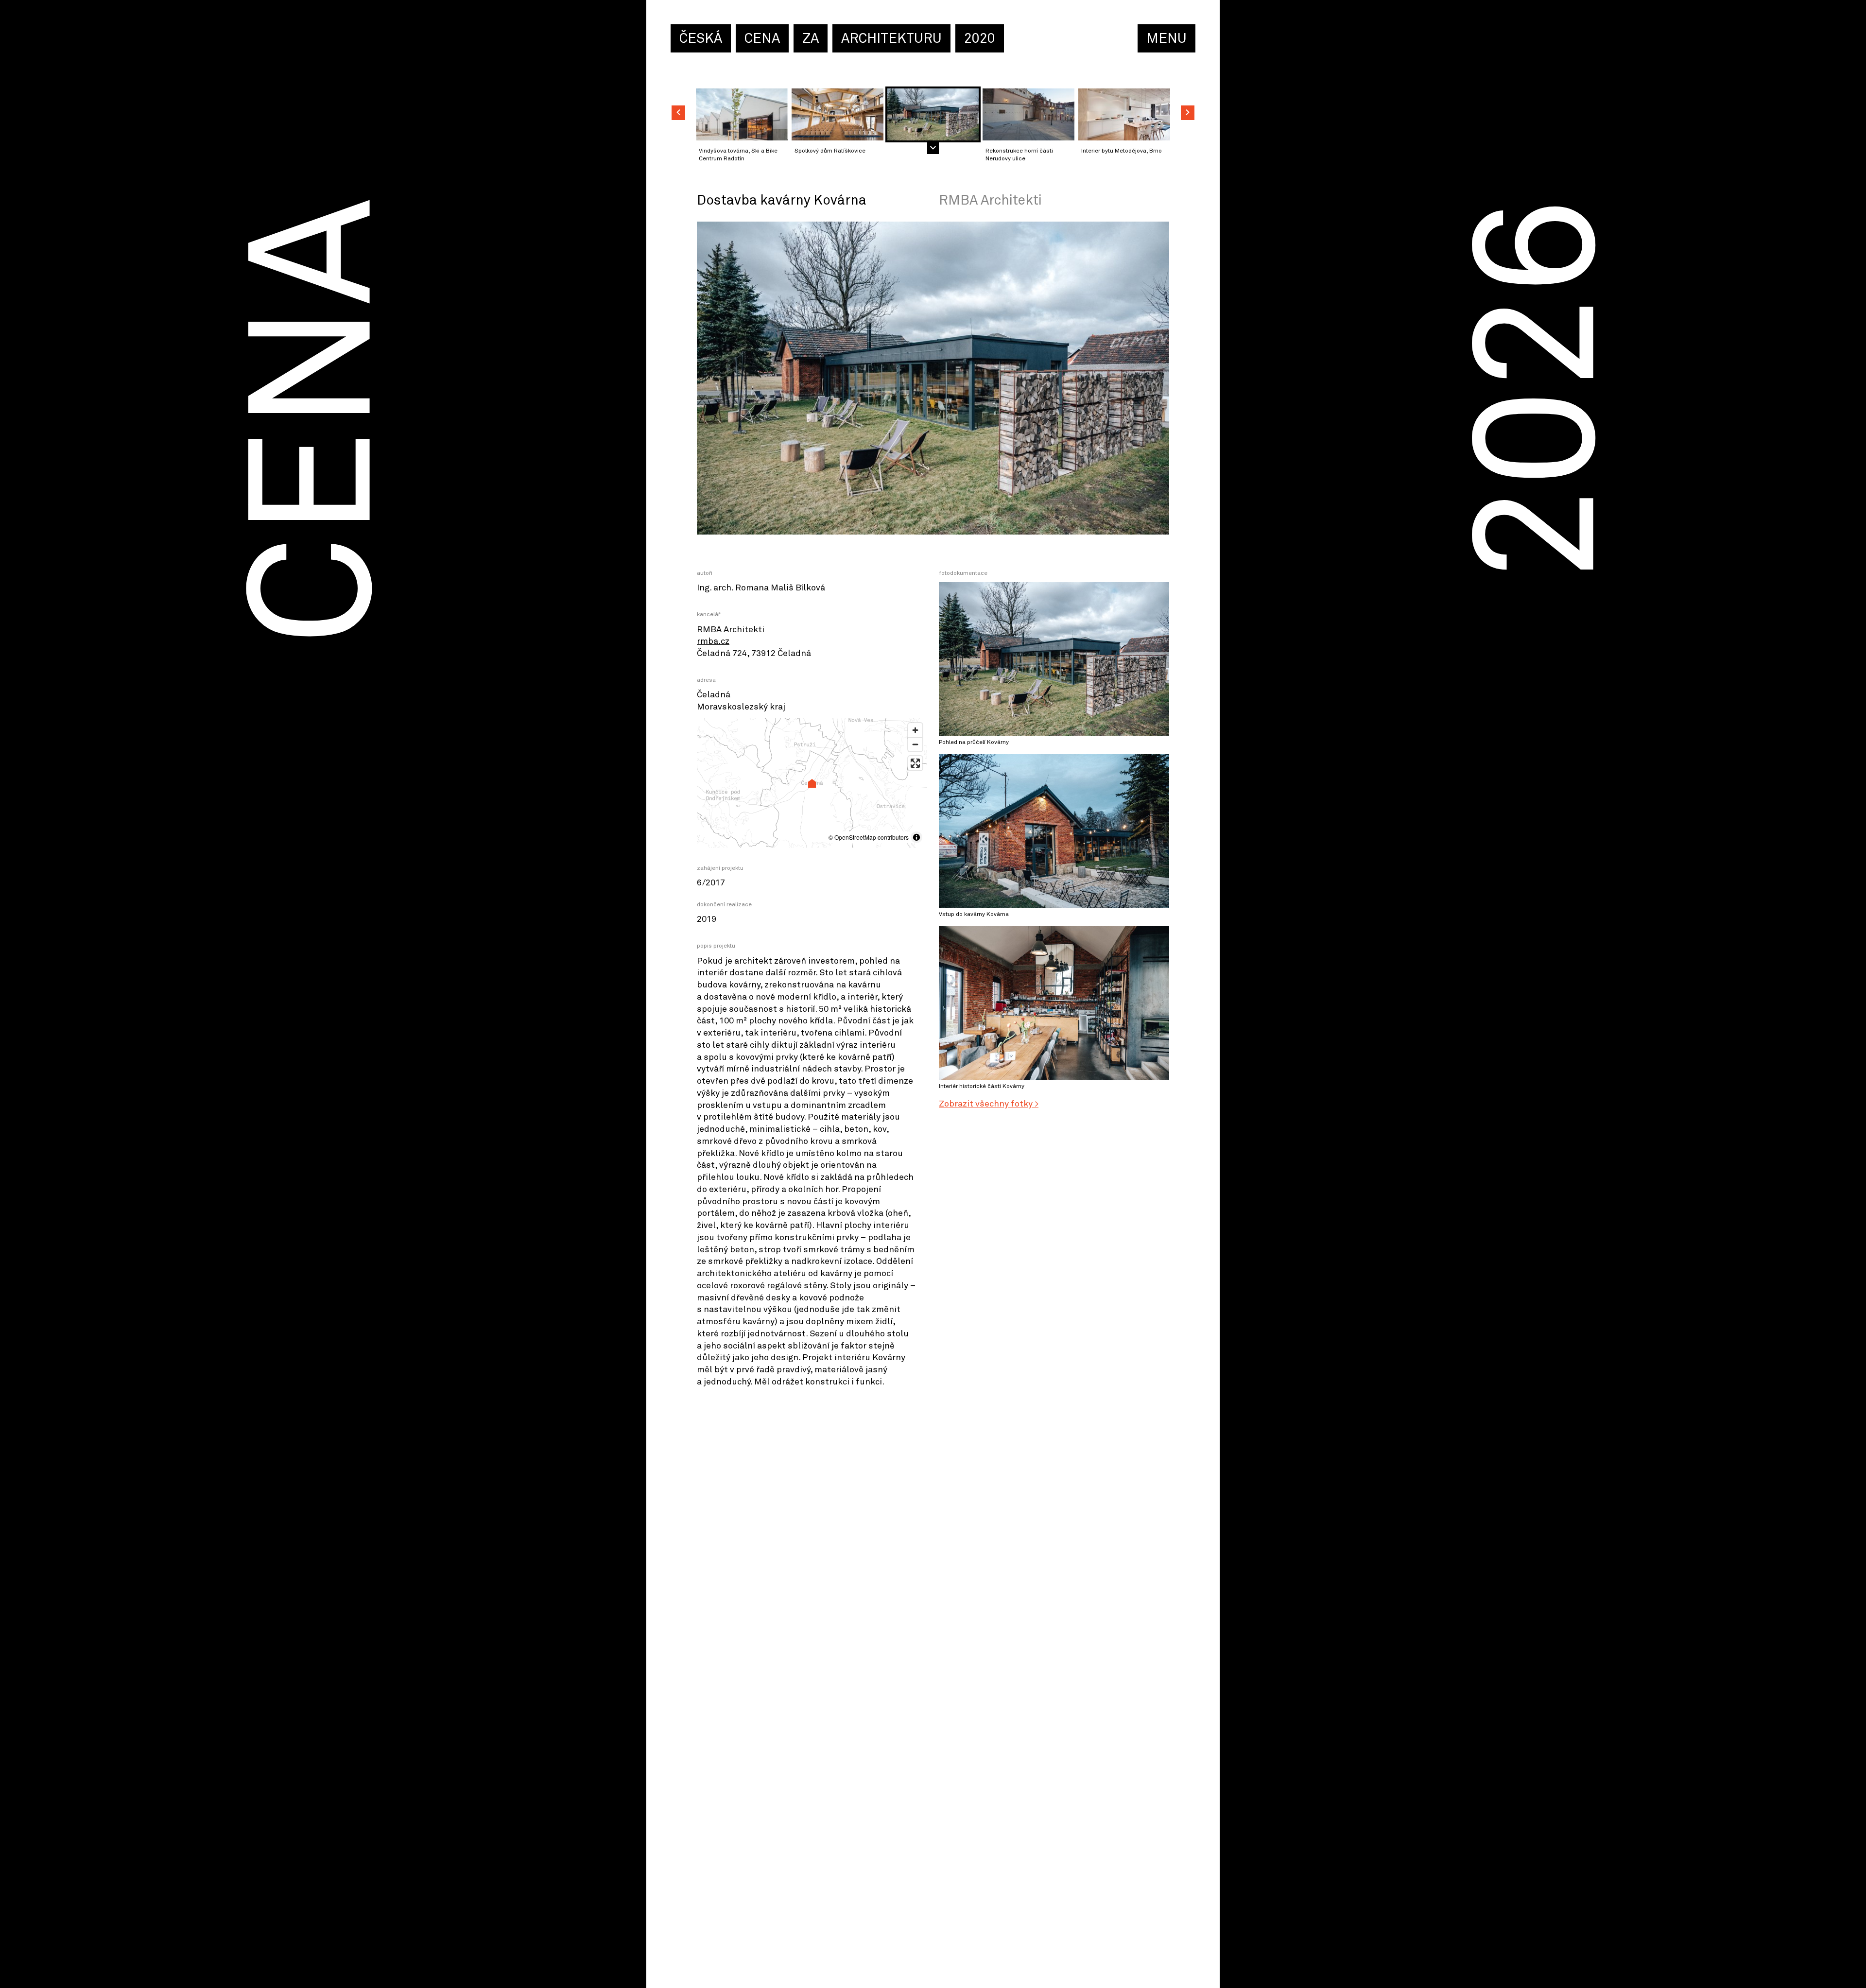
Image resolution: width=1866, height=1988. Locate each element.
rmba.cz (713, 641)
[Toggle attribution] (916, 837)
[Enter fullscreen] (915, 763)
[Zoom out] (915, 744)
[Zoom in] (915, 730)
